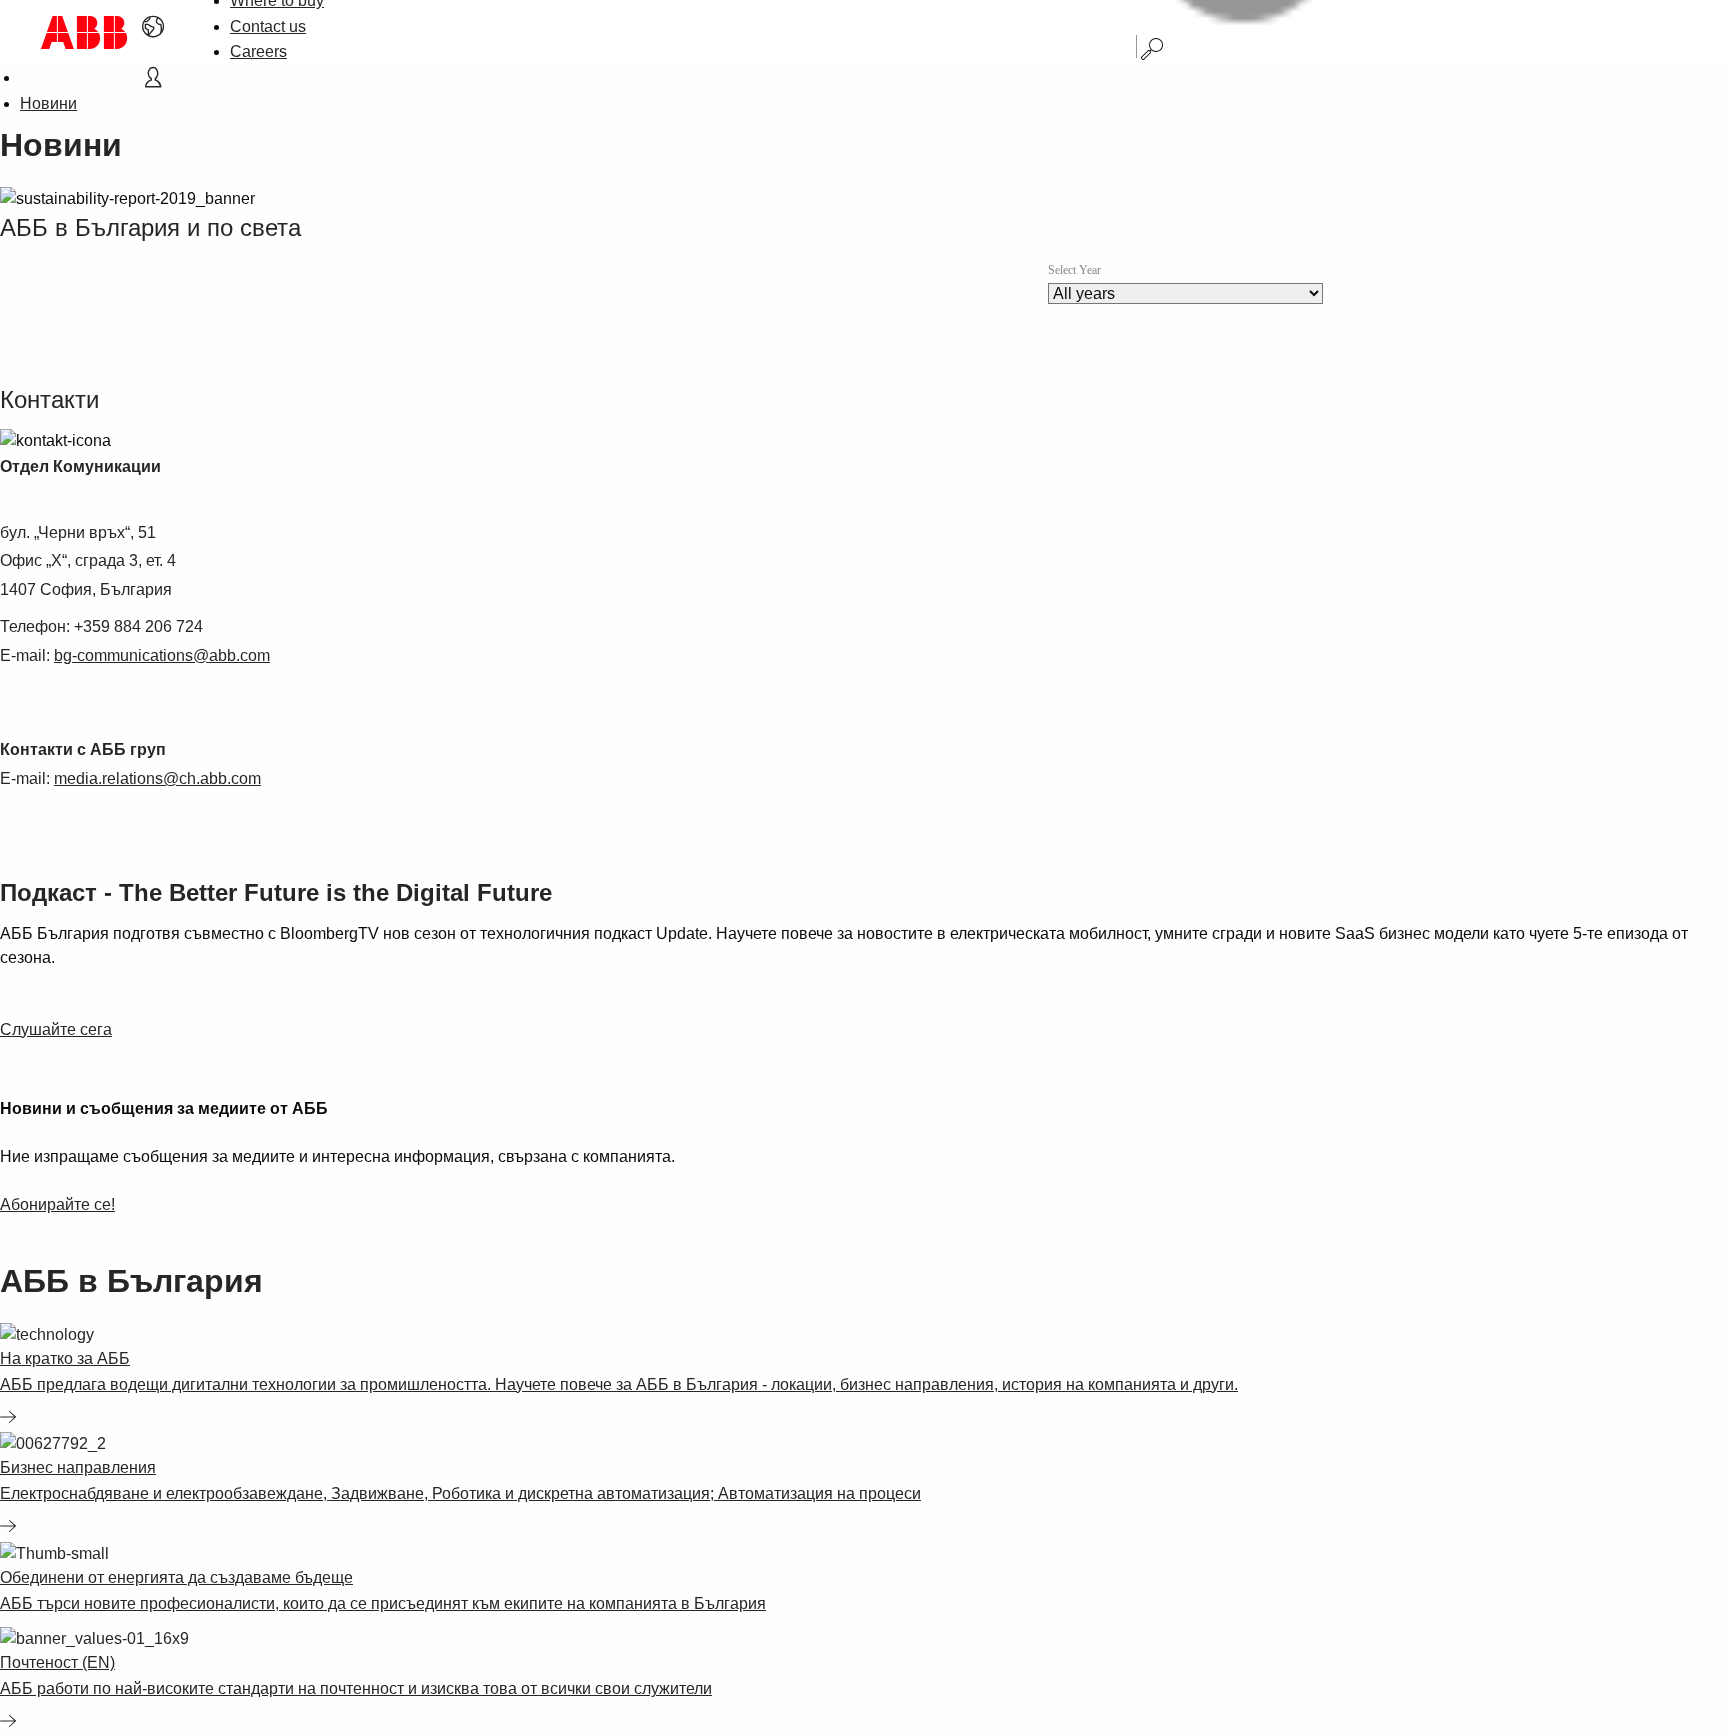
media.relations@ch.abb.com (157, 778)
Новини (48, 103)
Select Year (1074, 270)
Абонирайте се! (57, 1204)
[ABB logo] (84, 32)
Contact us (268, 26)
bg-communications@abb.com (162, 655)
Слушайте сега (56, 1029)
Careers (258, 51)
